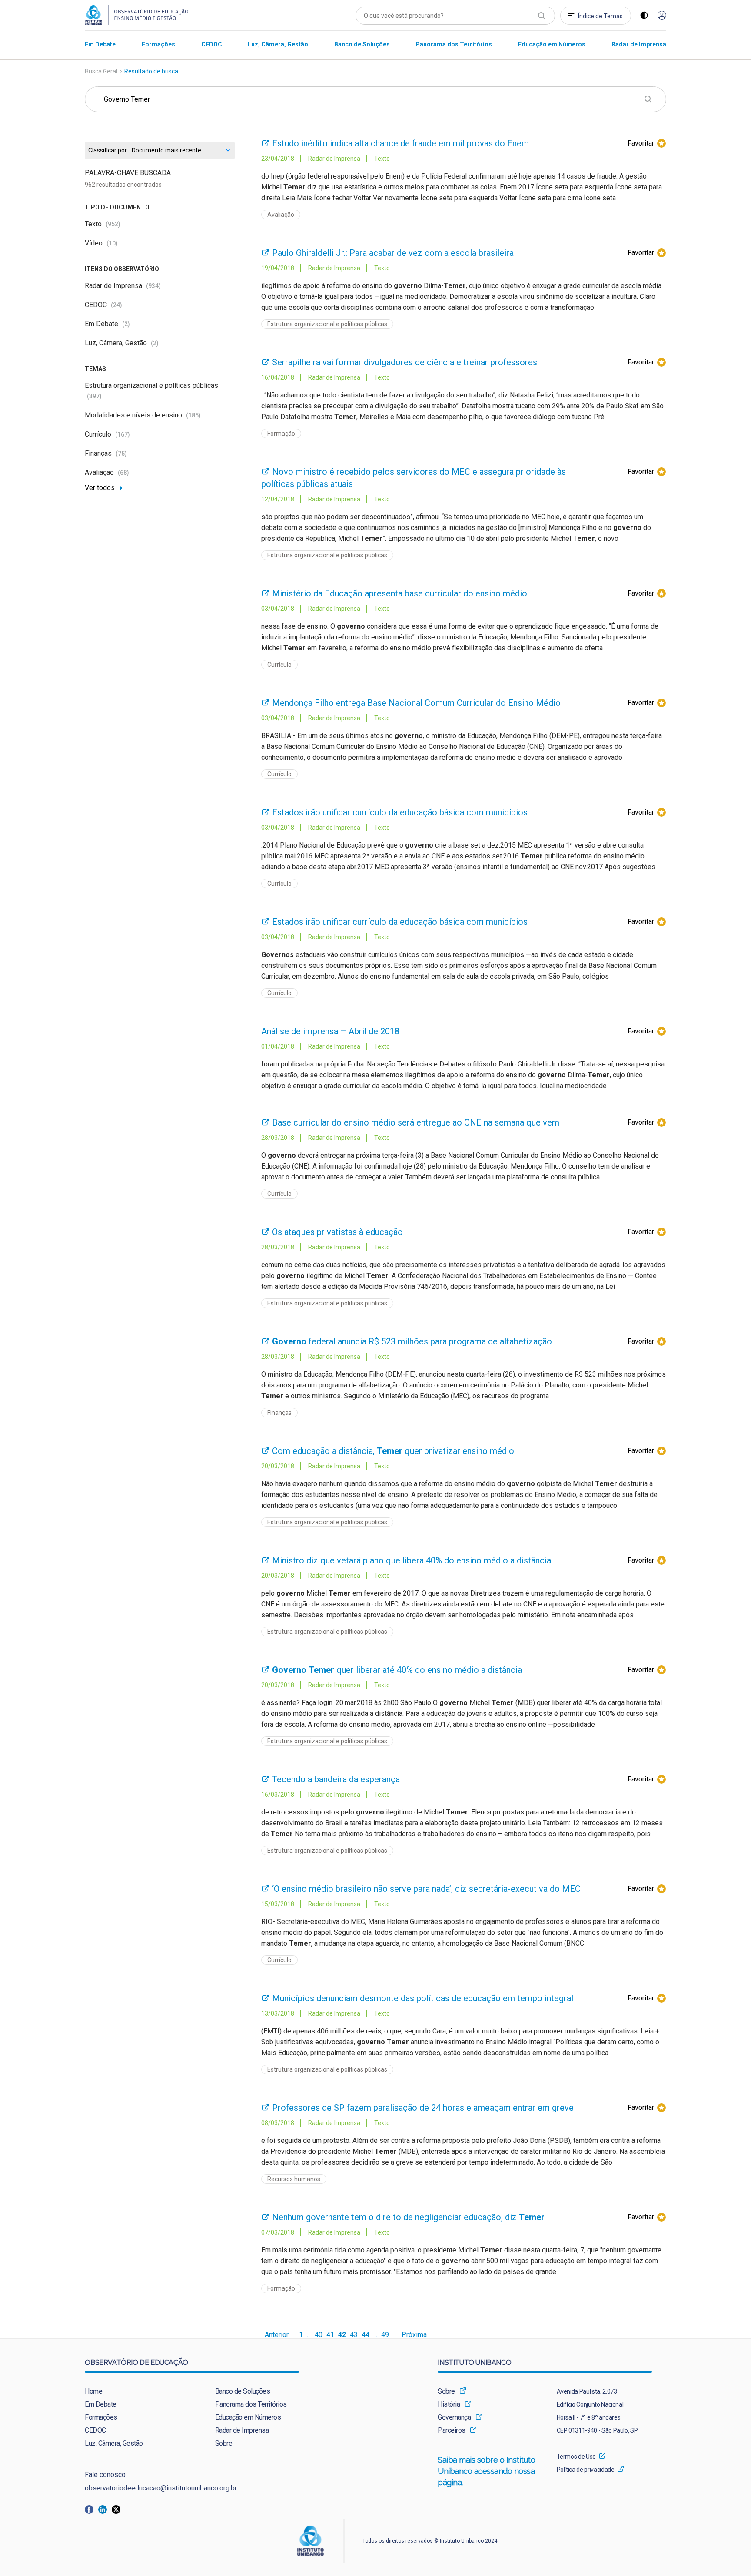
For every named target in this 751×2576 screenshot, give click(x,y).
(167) (123, 434)
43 (354, 2335)
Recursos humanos (294, 2179)
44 (366, 2335)
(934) (153, 286)
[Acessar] (662, 16)
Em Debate (107, 324)
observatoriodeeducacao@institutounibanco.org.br (161, 2488)
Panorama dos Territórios (251, 2404)
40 (319, 2335)
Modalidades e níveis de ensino (143, 415)
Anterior (277, 2335)
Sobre (224, 2443)
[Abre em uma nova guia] (91, 2509)
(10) (112, 243)
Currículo (107, 434)
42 (342, 2335)
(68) (123, 473)
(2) (126, 324)
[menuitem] (100, 44)
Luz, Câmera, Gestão (122, 343)
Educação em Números (248, 2417)
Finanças (106, 453)
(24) (116, 305)
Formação (281, 434)
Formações (101, 2417)
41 (330, 2335)
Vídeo (101, 243)
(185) (193, 415)
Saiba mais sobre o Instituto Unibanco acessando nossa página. (487, 2471)
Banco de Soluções (243, 2391)
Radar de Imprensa (123, 286)
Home (93, 2391)
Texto (103, 224)
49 (385, 2335)
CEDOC (103, 305)
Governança (454, 2417)
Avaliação (107, 472)
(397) (94, 396)
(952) (113, 224)
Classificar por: (108, 151)
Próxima (414, 2335)
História (449, 2404)
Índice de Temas (600, 16)
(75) (121, 454)
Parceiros (452, 2430)
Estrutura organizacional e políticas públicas (327, 324)
